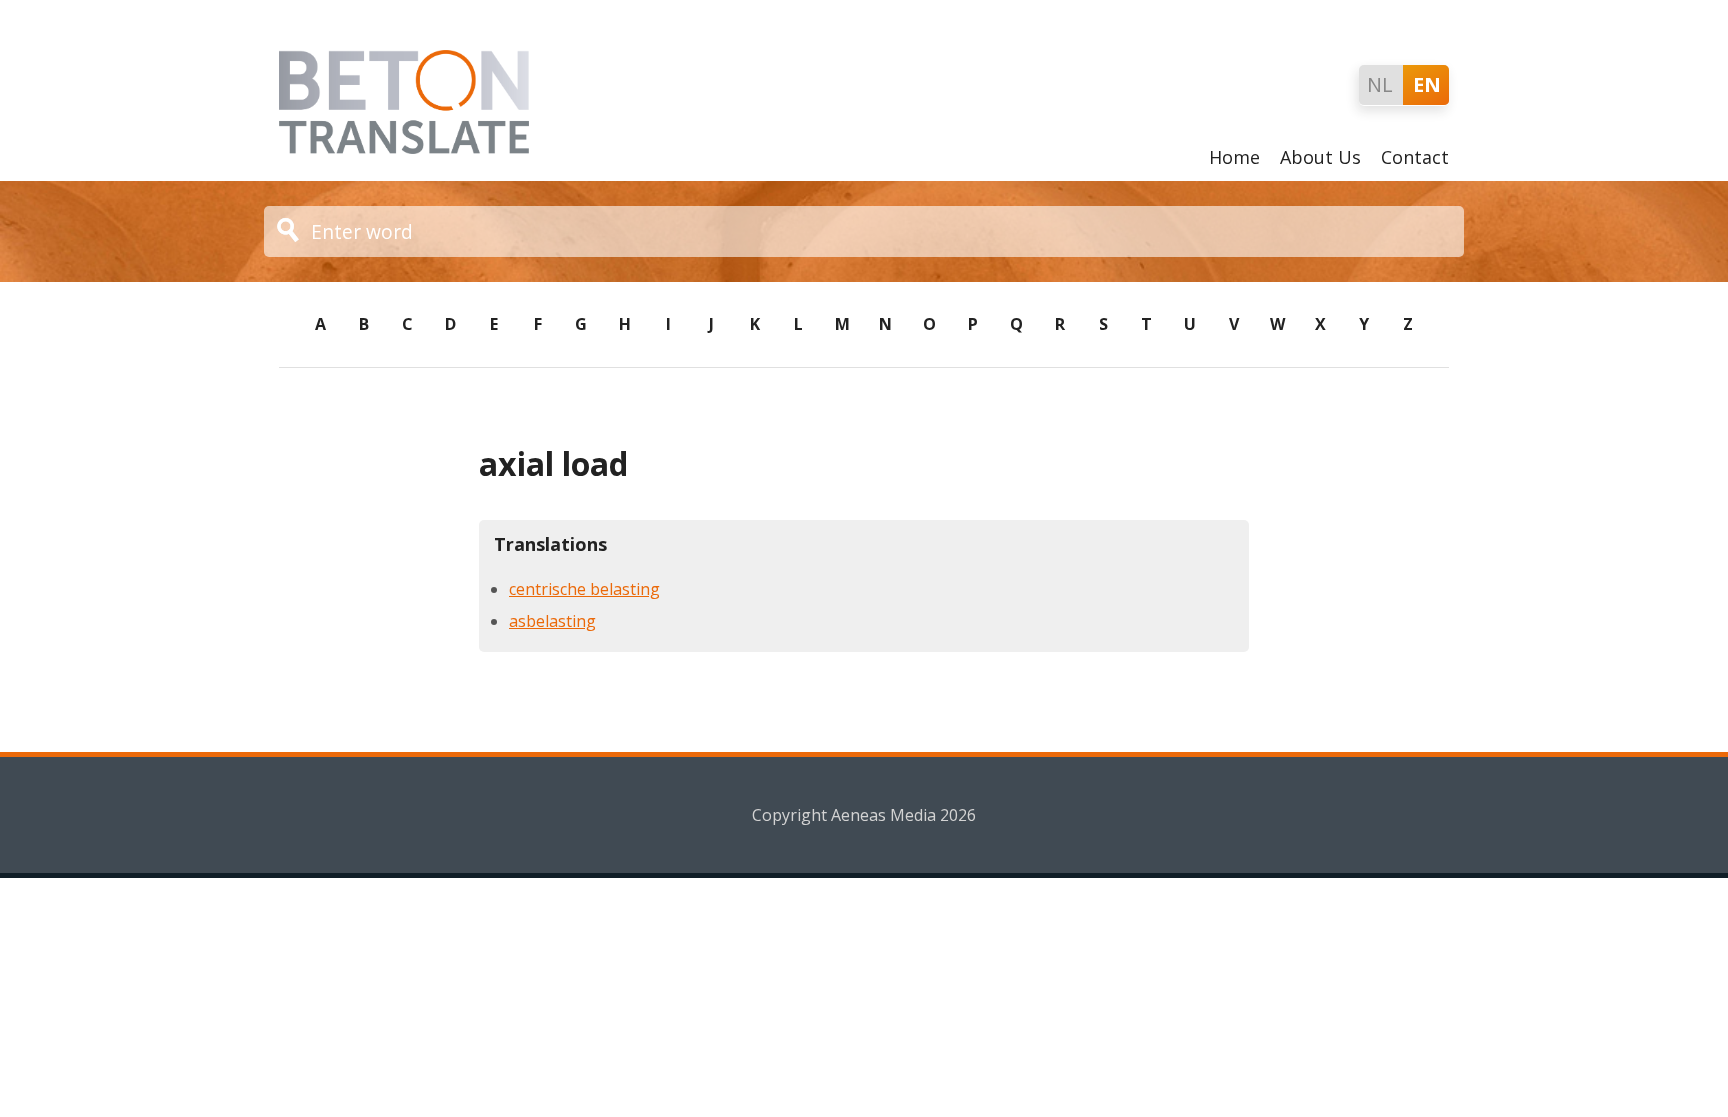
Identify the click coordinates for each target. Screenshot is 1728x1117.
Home (1234, 157)
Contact (1415, 157)
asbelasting (552, 621)
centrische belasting (584, 589)
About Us (1320, 157)
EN (1427, 84)
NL (1380, 84)
